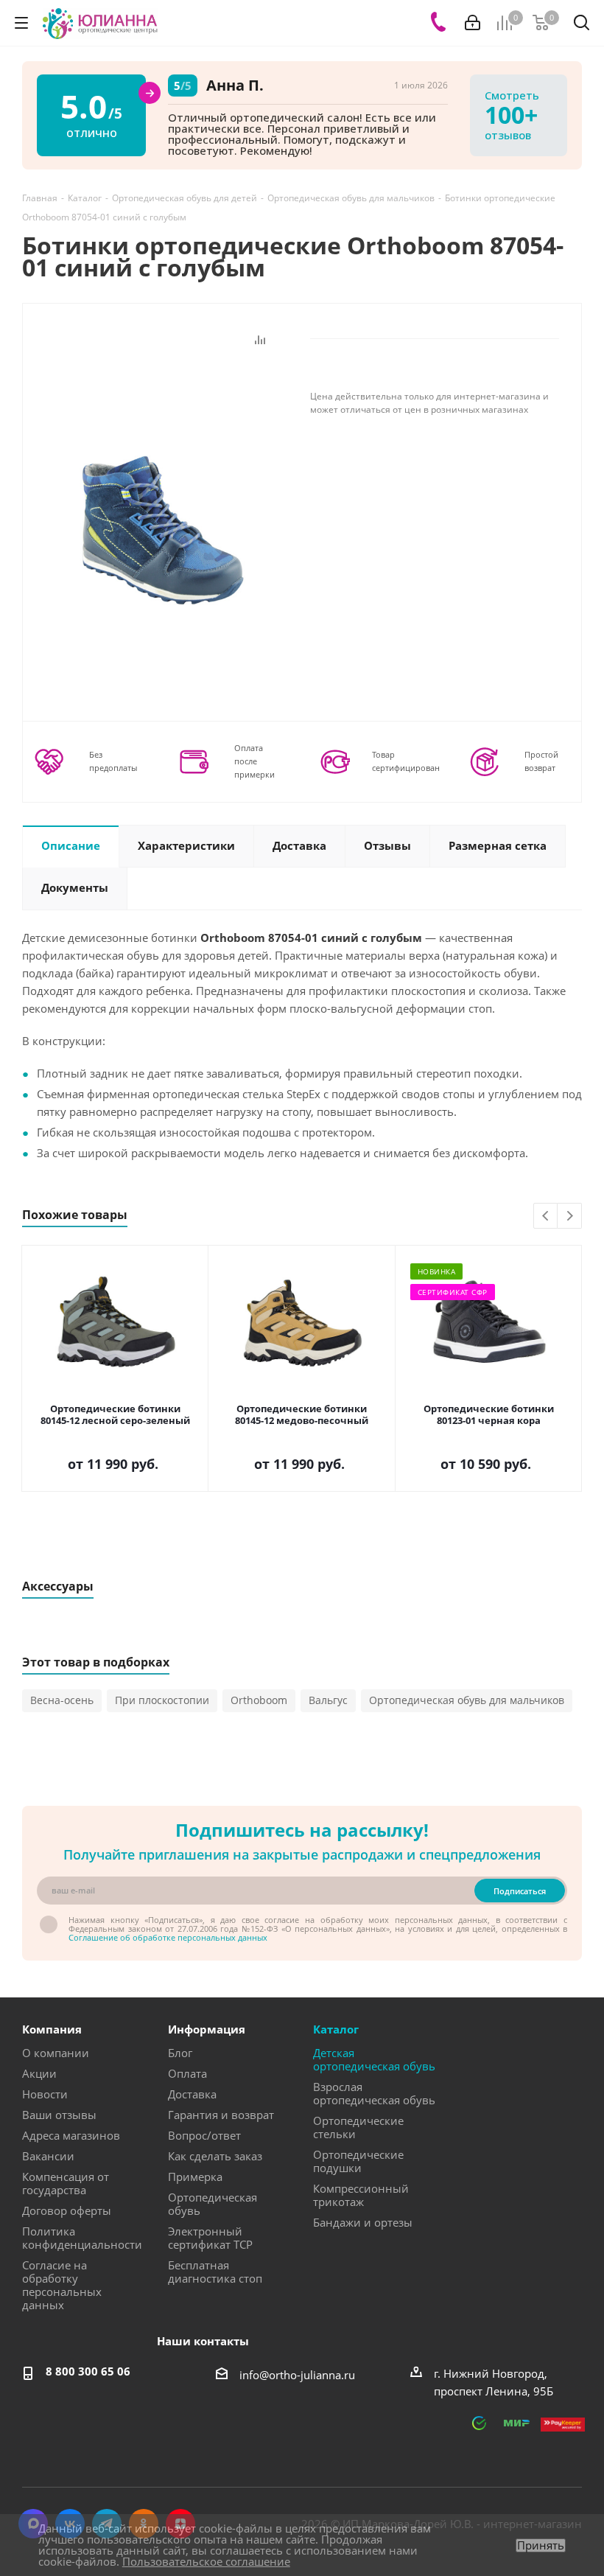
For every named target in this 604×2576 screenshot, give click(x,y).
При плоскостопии (162, 1700)
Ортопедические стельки (358, 2127)
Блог (180, 2053)
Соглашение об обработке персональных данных (168, 1937)
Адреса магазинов (71, 2135)
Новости (45, 2094)
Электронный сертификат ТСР (210, 2238)
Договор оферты (67, 2210)
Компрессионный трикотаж (361, 2195)
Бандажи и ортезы (363, 2222)
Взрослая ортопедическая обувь (374, 2093)
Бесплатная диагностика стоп (215, 2272)
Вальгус (328, 1700)
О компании (56, 2053)
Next (570, 1217)
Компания (52, 2029)
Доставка (192, 2094)
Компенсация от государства (66, 2183)
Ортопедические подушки (358, 2161)
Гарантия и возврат (221, 2115)
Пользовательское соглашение (206, 2561)
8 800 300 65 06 (88, 2371)
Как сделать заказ (215, 2156)
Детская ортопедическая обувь (374, 2059)
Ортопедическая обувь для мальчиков (467, 1700)
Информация (207, 2029)
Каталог (336, 2029)
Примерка (195, 2177)
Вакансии (48, 2156)
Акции (39, 2073)
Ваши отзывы (59, 2115)
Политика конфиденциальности (82, 2238)
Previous (546, 1217)
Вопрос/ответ (204, 2135)
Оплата (187, 2073)
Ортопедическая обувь (213, 2204)
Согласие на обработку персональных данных (62, 2285)
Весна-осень (62, 1700)
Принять (541, 2545)
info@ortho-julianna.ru (297, 2375)
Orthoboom (259, 1700)
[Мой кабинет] (473, 23)
